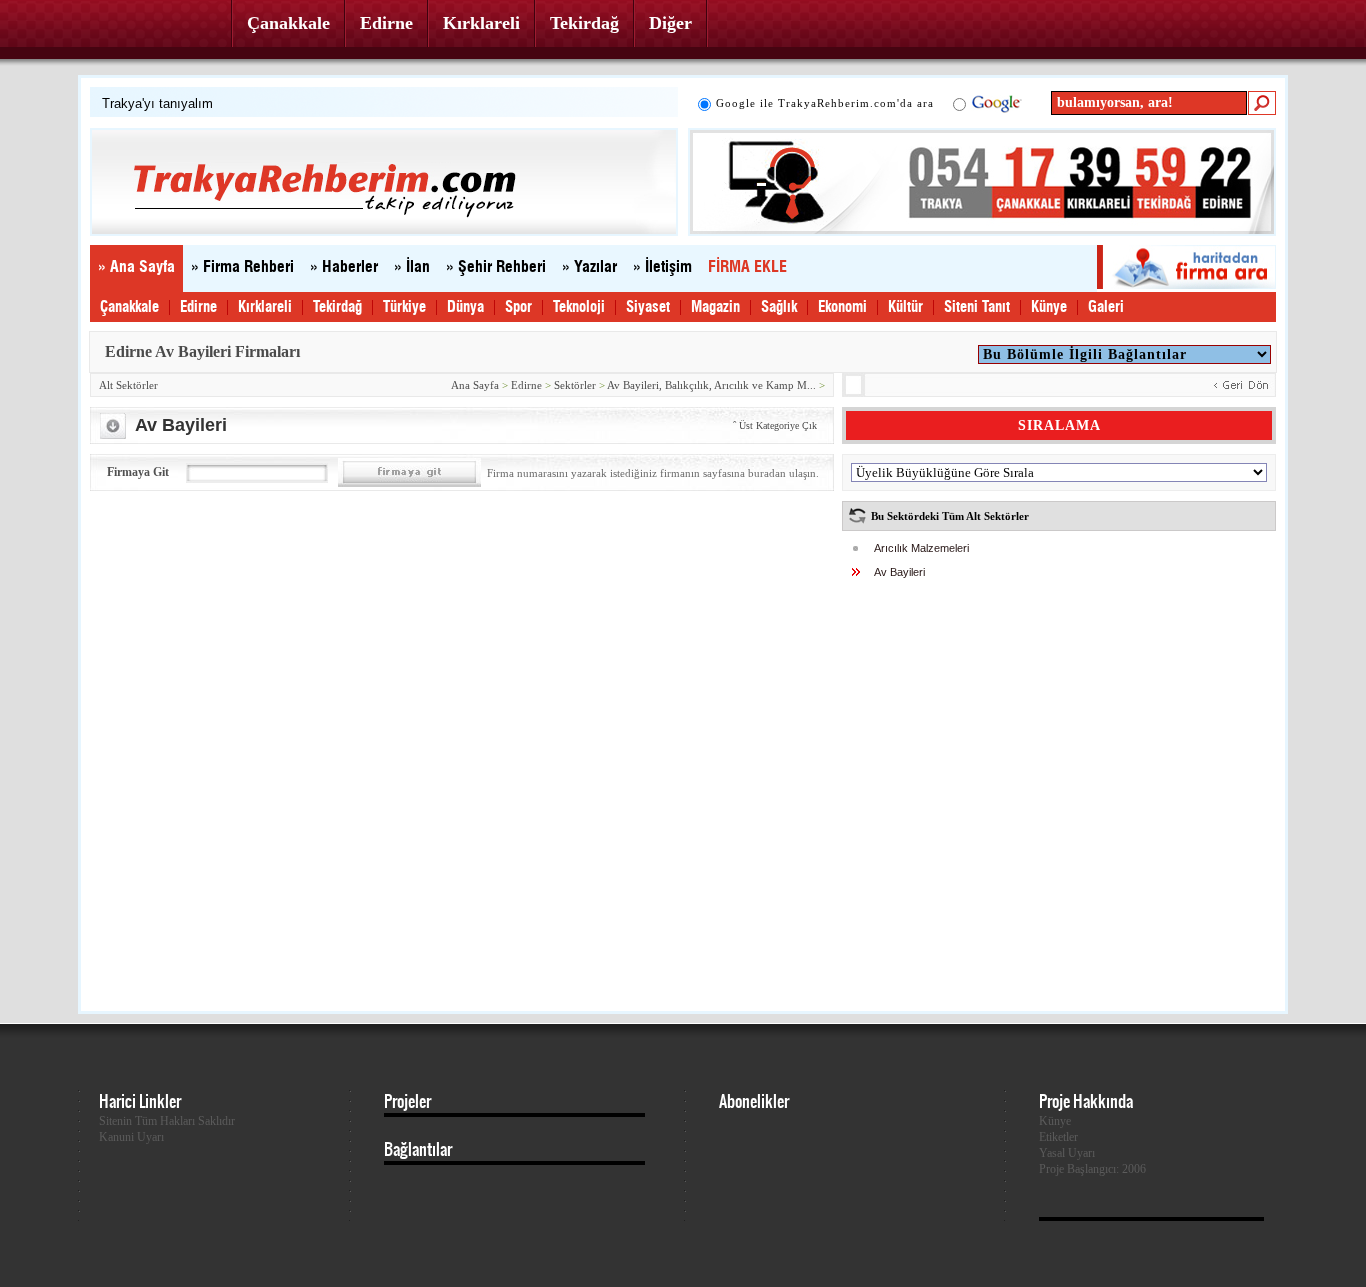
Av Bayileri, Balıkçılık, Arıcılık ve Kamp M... (711, 385)
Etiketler (1058, 1137)
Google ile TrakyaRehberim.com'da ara (825, 103)
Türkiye (404, 307)
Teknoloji (579, 307)
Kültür (905, 307)
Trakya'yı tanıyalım (157, 103)
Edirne (386, 23)
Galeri (1106, 307)
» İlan (412, 267)
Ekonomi (842, 307)
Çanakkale (288, 23)
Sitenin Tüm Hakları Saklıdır (167, 1121)
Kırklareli (481, 23)
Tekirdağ (584, 23)
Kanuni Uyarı (131, 1137)
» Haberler (344, 267)
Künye (1049, 307)
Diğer (670, 23)
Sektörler (575, 385)
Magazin (715, 307)
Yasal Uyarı (1067, 1153)
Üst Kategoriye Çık (778, 425)
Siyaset (648, 307)
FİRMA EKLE (747, 267)
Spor (518, 307)
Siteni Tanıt (977, 307)
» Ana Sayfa (136, 267)
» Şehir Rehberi (496, 267)
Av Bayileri (899, 572)
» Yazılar (589, 267)
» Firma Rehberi (242, 267)
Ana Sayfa (475, 385)
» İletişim (662, 267)
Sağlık (779, 307)
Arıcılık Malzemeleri (921, 548)
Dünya (465, 307)
